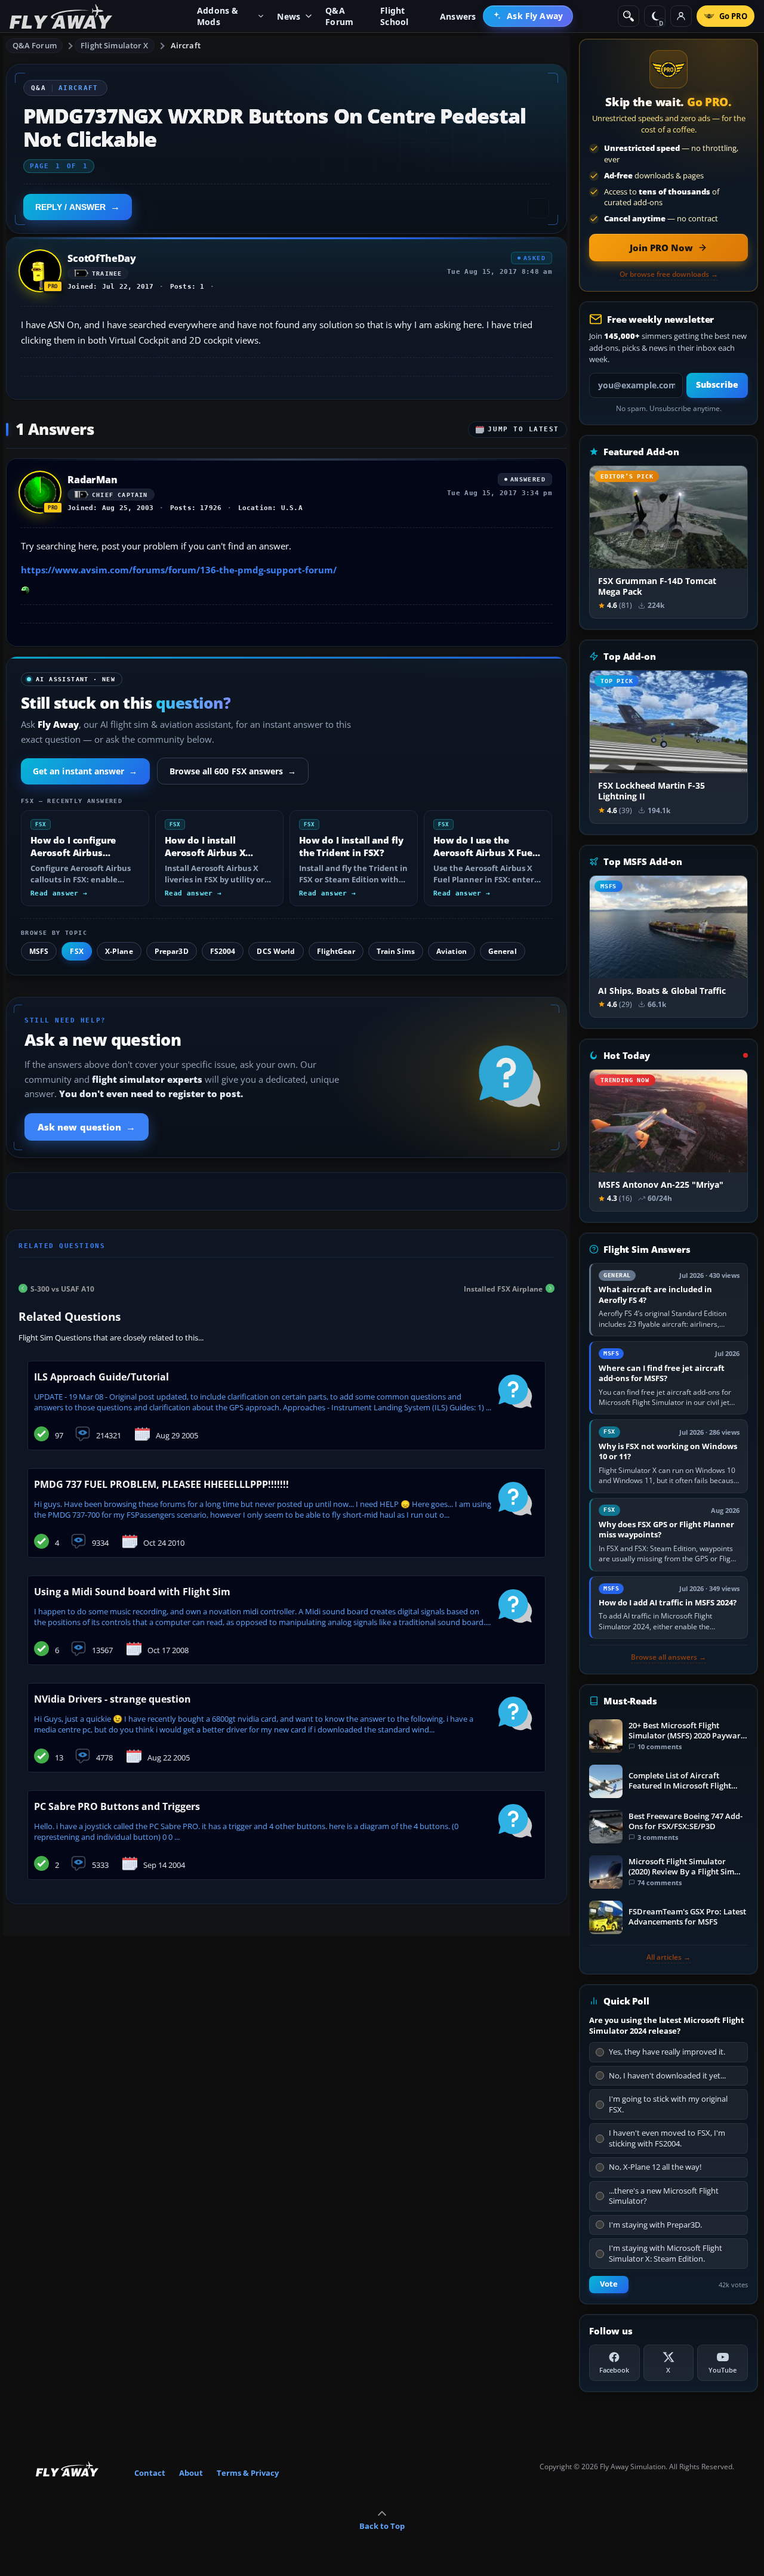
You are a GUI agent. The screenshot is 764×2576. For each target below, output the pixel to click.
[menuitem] (528, 16)
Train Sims (396, 951)
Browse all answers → (668, 1657)
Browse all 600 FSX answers (233, 771)
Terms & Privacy (248, 2473)
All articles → (668, 1957)
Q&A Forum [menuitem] (339, 16)
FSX (76, 951)
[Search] (629, 16)
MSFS (39, 951)
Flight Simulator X (114, 45)
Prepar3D (172, 951)
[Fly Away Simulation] (61, 16)
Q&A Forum (35, 45)
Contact (150, 2473)
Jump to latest (523, 429)
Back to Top (382, 2526)
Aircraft (186, 45)
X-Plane (119, 951)
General (503, 951)
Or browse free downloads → (669, 274)
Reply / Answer (70, 207)
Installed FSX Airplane (503, 1288)
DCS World (276, 951)
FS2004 (223, 951)
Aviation (452, 951)
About (191, 2473)
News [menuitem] (289, 16)
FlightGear (336, 951)
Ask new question (87, 1127)
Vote (609, 2284)
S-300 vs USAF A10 (62, 1288)
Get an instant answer (85, 771)
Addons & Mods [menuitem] (218, 16)
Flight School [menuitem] (394, 16)
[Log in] (681, 16)
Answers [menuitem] (458, 16)
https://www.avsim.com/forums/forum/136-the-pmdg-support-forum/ (179, 570)
